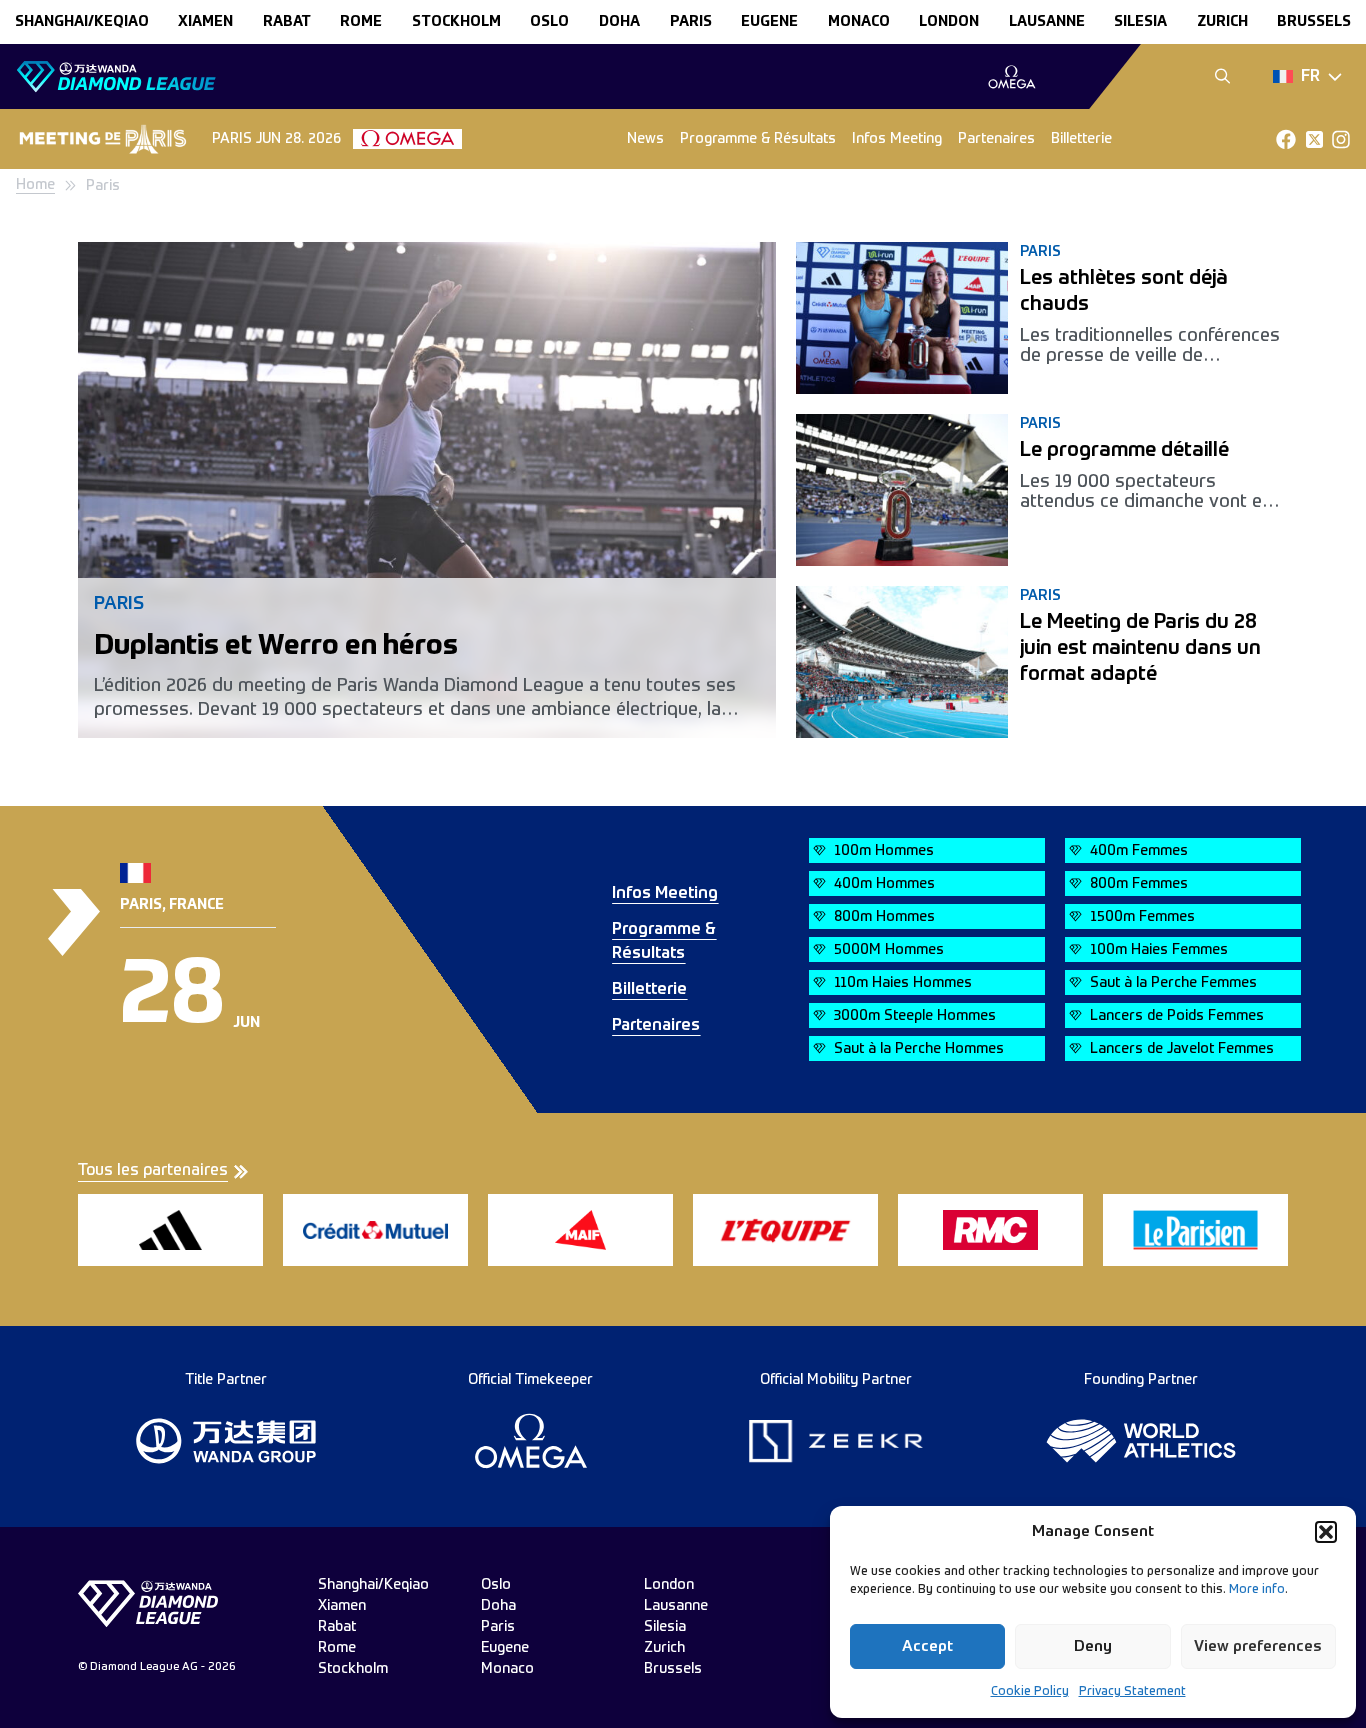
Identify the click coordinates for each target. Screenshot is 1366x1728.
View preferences (1258, 1646)
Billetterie (1081, 139)
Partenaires (996, 139)
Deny (1093, 1646)
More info (1257, 1590)
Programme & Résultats (758, 139)
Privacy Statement (1132, 1692)
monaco (859, 22)
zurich (1222, 22)
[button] (1326, 1532)
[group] (1011, 77)
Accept (927, 1646)
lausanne (1047, 22)
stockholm (456, 22)
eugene (769, 22)
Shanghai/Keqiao (82, 22)
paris (691, 22)
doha (619, 22)
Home (35, 185)
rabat (287, 22)
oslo (549, 22)
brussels (1314, 22)
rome (361, 22)
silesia (1140, 22)
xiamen (205, 22)
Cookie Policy (1030, 1692)
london (949, 22)
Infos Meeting (897, 139)
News (645, 139)
